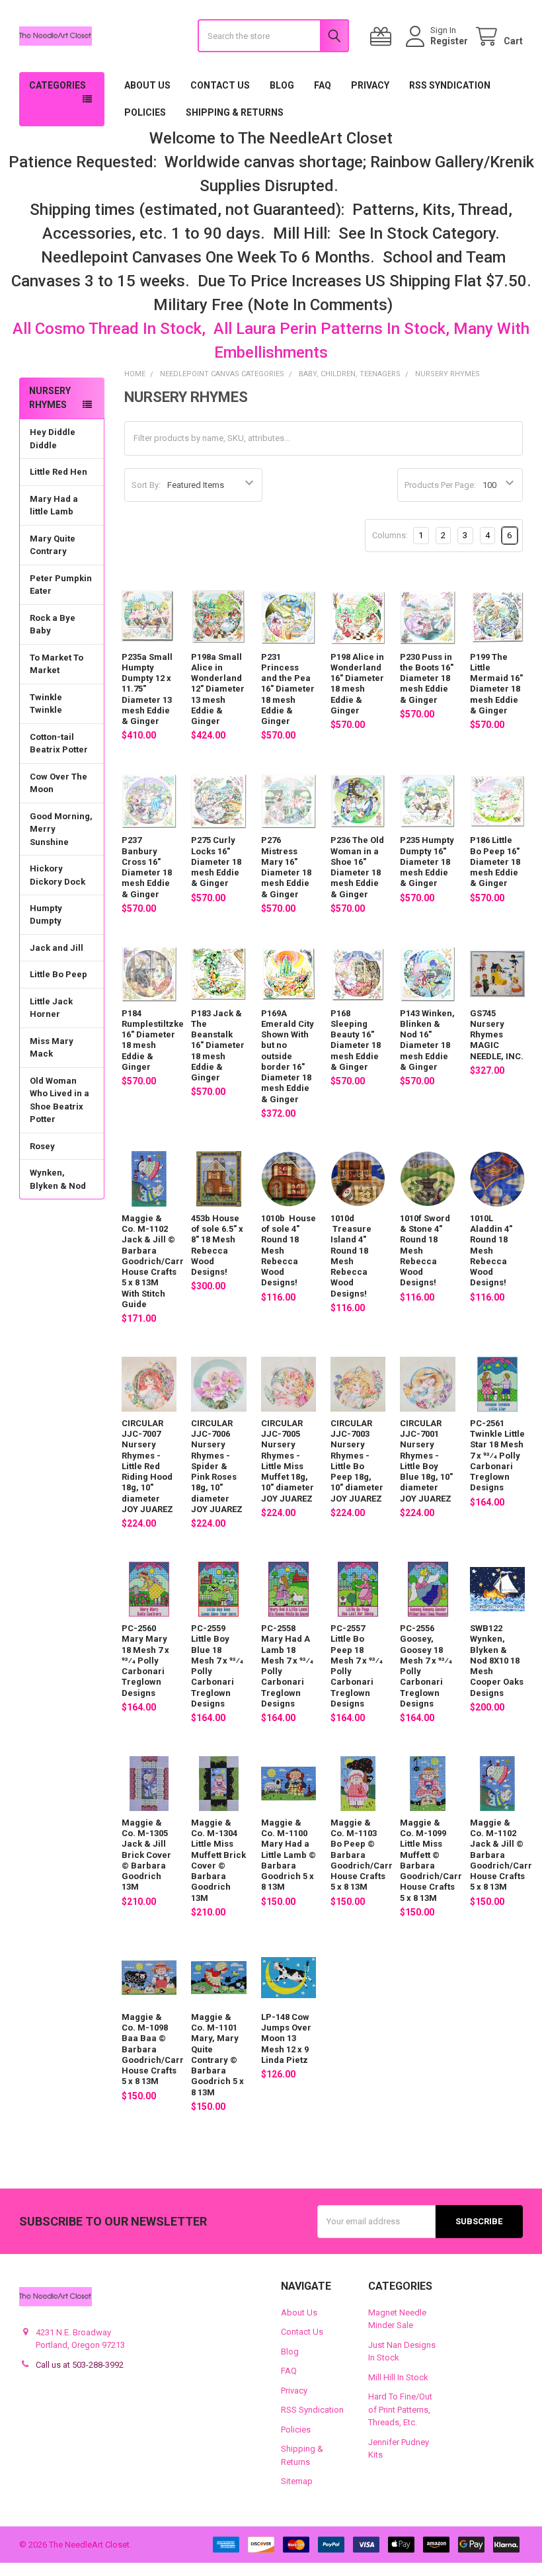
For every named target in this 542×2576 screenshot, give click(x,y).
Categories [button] (58, 85)
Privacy (370, 85)
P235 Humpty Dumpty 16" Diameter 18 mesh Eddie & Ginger (427, 862)
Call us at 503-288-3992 (80, 2365)
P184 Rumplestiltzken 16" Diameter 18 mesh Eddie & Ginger (155, 1040)
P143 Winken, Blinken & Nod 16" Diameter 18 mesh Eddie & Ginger (427, 1040)
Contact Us (220, 85)
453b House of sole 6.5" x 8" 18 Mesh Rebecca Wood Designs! (217, 1245)
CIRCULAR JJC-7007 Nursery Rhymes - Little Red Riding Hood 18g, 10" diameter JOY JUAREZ (147, 1466)
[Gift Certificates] (383, 37)
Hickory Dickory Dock (58, 875)
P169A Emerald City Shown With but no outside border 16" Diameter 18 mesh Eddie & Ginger (288, 1056)
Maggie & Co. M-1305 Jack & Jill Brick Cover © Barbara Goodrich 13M (146, 1855)
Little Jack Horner (51, 1008)
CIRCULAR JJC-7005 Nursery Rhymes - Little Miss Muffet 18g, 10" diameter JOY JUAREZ (288, 1461)
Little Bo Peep (58, 974)
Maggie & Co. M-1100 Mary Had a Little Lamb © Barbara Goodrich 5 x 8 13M (289, 1855)
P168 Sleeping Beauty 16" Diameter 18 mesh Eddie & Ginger (356, 1040)
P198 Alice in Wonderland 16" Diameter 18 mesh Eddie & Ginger (357, 684)
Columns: (390, 535)
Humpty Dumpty (46, 915)
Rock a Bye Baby (53, 624)
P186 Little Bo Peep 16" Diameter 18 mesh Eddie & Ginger (495, 862)
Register (449, 41)
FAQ (323, 85)
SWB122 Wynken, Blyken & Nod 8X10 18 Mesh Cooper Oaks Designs (497, 1661)
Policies (145, 112)
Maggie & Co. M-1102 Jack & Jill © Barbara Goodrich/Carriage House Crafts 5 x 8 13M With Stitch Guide (162, 1261)
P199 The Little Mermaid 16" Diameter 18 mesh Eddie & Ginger (496, 684)
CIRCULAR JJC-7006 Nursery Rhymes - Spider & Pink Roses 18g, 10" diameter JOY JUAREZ (217, 1466)
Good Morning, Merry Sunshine (61, 829)
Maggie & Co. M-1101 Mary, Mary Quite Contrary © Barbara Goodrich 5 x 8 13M (217, 2055)
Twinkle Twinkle (46, 704)
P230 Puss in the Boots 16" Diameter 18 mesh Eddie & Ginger (427, 678)
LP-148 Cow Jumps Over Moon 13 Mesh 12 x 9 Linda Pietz (286, 2038)
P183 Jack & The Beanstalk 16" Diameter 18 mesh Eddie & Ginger (218, 1046)
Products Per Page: (440, 485)
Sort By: (146, 485)
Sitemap (297, 2481)
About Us (147, 85)
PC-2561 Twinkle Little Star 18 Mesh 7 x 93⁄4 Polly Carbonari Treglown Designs (497, 1456)
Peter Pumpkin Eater (61, 585)
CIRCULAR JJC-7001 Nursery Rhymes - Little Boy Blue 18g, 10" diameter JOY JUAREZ (426, 1461)
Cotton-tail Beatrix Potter (59, 744)
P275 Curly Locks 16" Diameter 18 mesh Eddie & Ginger (216, 862)
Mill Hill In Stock (398, 2377)
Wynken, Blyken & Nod (58, 1179)
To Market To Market (57, 664)
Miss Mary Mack (52, 1048)
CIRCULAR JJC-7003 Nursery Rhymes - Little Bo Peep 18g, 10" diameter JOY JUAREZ (357, 1461)
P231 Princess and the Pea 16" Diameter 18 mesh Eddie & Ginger (288, 689)
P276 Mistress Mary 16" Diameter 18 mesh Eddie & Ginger (286, 867)
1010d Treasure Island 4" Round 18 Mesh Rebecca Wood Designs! (351, 1256)
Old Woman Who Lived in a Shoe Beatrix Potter (59, 1100)
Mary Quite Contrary (53, 545)
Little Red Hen (58, 472)
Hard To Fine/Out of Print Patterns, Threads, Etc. (400, 2409)
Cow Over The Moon (58, 783)
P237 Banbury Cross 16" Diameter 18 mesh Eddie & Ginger (147, 867)
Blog (282, 85)
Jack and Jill (57, 948)
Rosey (42, 1146)
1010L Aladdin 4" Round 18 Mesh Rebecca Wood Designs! (491, 1251)
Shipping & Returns (235, 112)
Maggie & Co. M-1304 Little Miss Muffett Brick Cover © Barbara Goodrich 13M (218, 1860)
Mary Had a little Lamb (54, 505)
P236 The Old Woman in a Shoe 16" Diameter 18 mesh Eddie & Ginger (357, 867)
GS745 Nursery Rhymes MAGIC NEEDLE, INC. (497, 1035)
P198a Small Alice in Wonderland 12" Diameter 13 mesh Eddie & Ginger (218, 689)
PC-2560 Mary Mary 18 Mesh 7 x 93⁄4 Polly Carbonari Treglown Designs (145, 1661)
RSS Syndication (450, 85)
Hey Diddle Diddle (53, 439)
